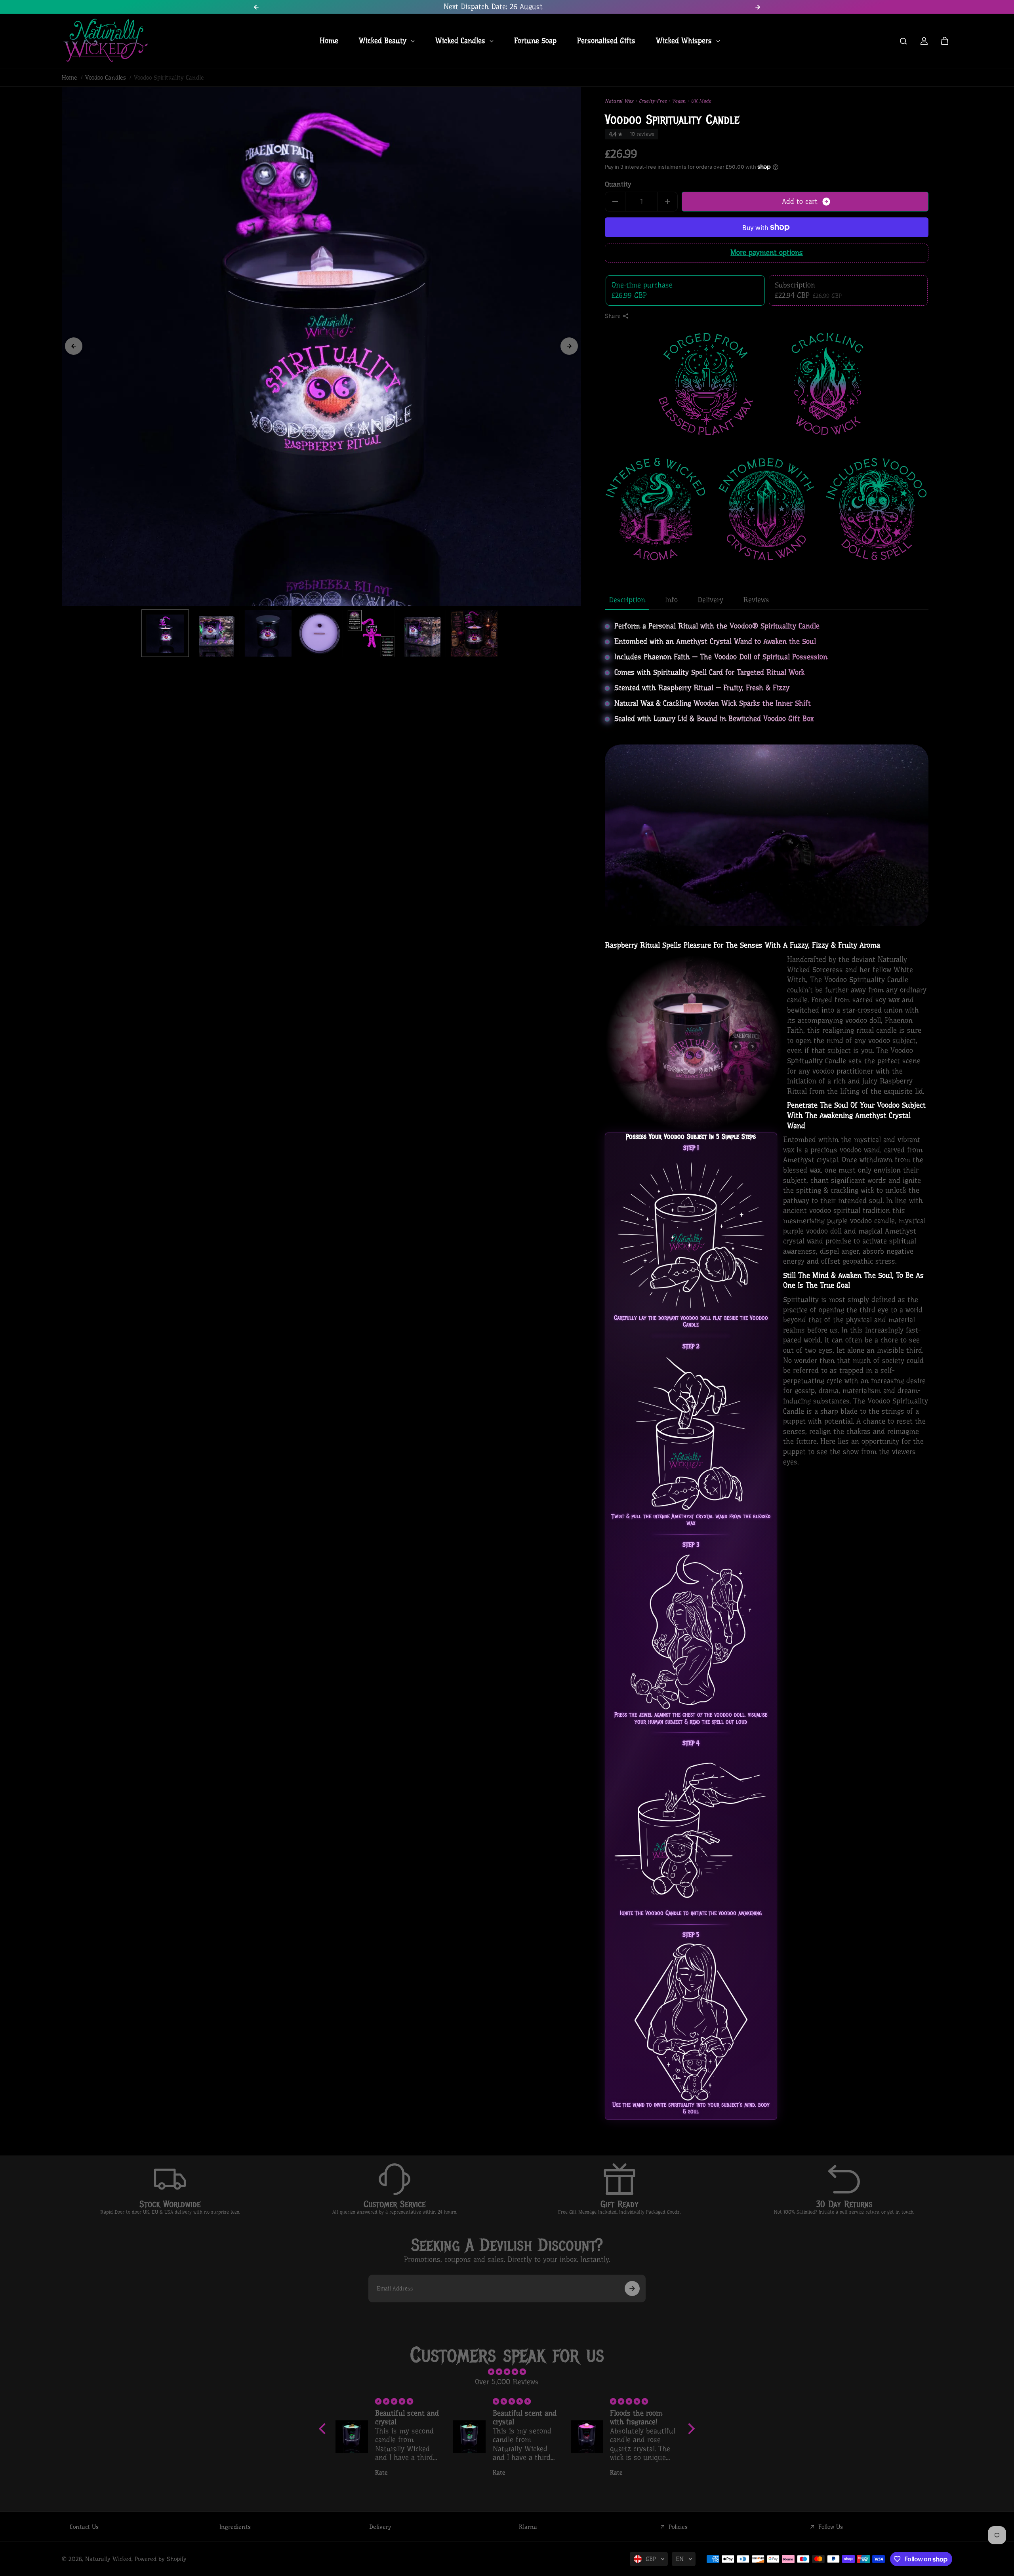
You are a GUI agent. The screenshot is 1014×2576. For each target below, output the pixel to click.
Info (671, 600)
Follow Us (831, 2527)
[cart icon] (945, 41)
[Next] (569, 346)
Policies (678, 2527)
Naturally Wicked (108, 2559)
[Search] (903, 41)
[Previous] (74, 346)
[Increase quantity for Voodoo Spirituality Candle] (667, 202)
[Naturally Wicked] (105, 41)
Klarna (528, 2527)
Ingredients (235, 2527)
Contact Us (84, 2527)
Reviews (756, 600)
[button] (324, 2429)
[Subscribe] (632, 2289)
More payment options (767, 253)
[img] (507, 2372)
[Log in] (924, 41)
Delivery (710, 600)
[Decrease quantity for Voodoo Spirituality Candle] (615, 202)
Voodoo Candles (106, 78)
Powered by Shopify (161, 2559)
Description (627, 600)
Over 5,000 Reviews (507, 2382)
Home (70, 78)
